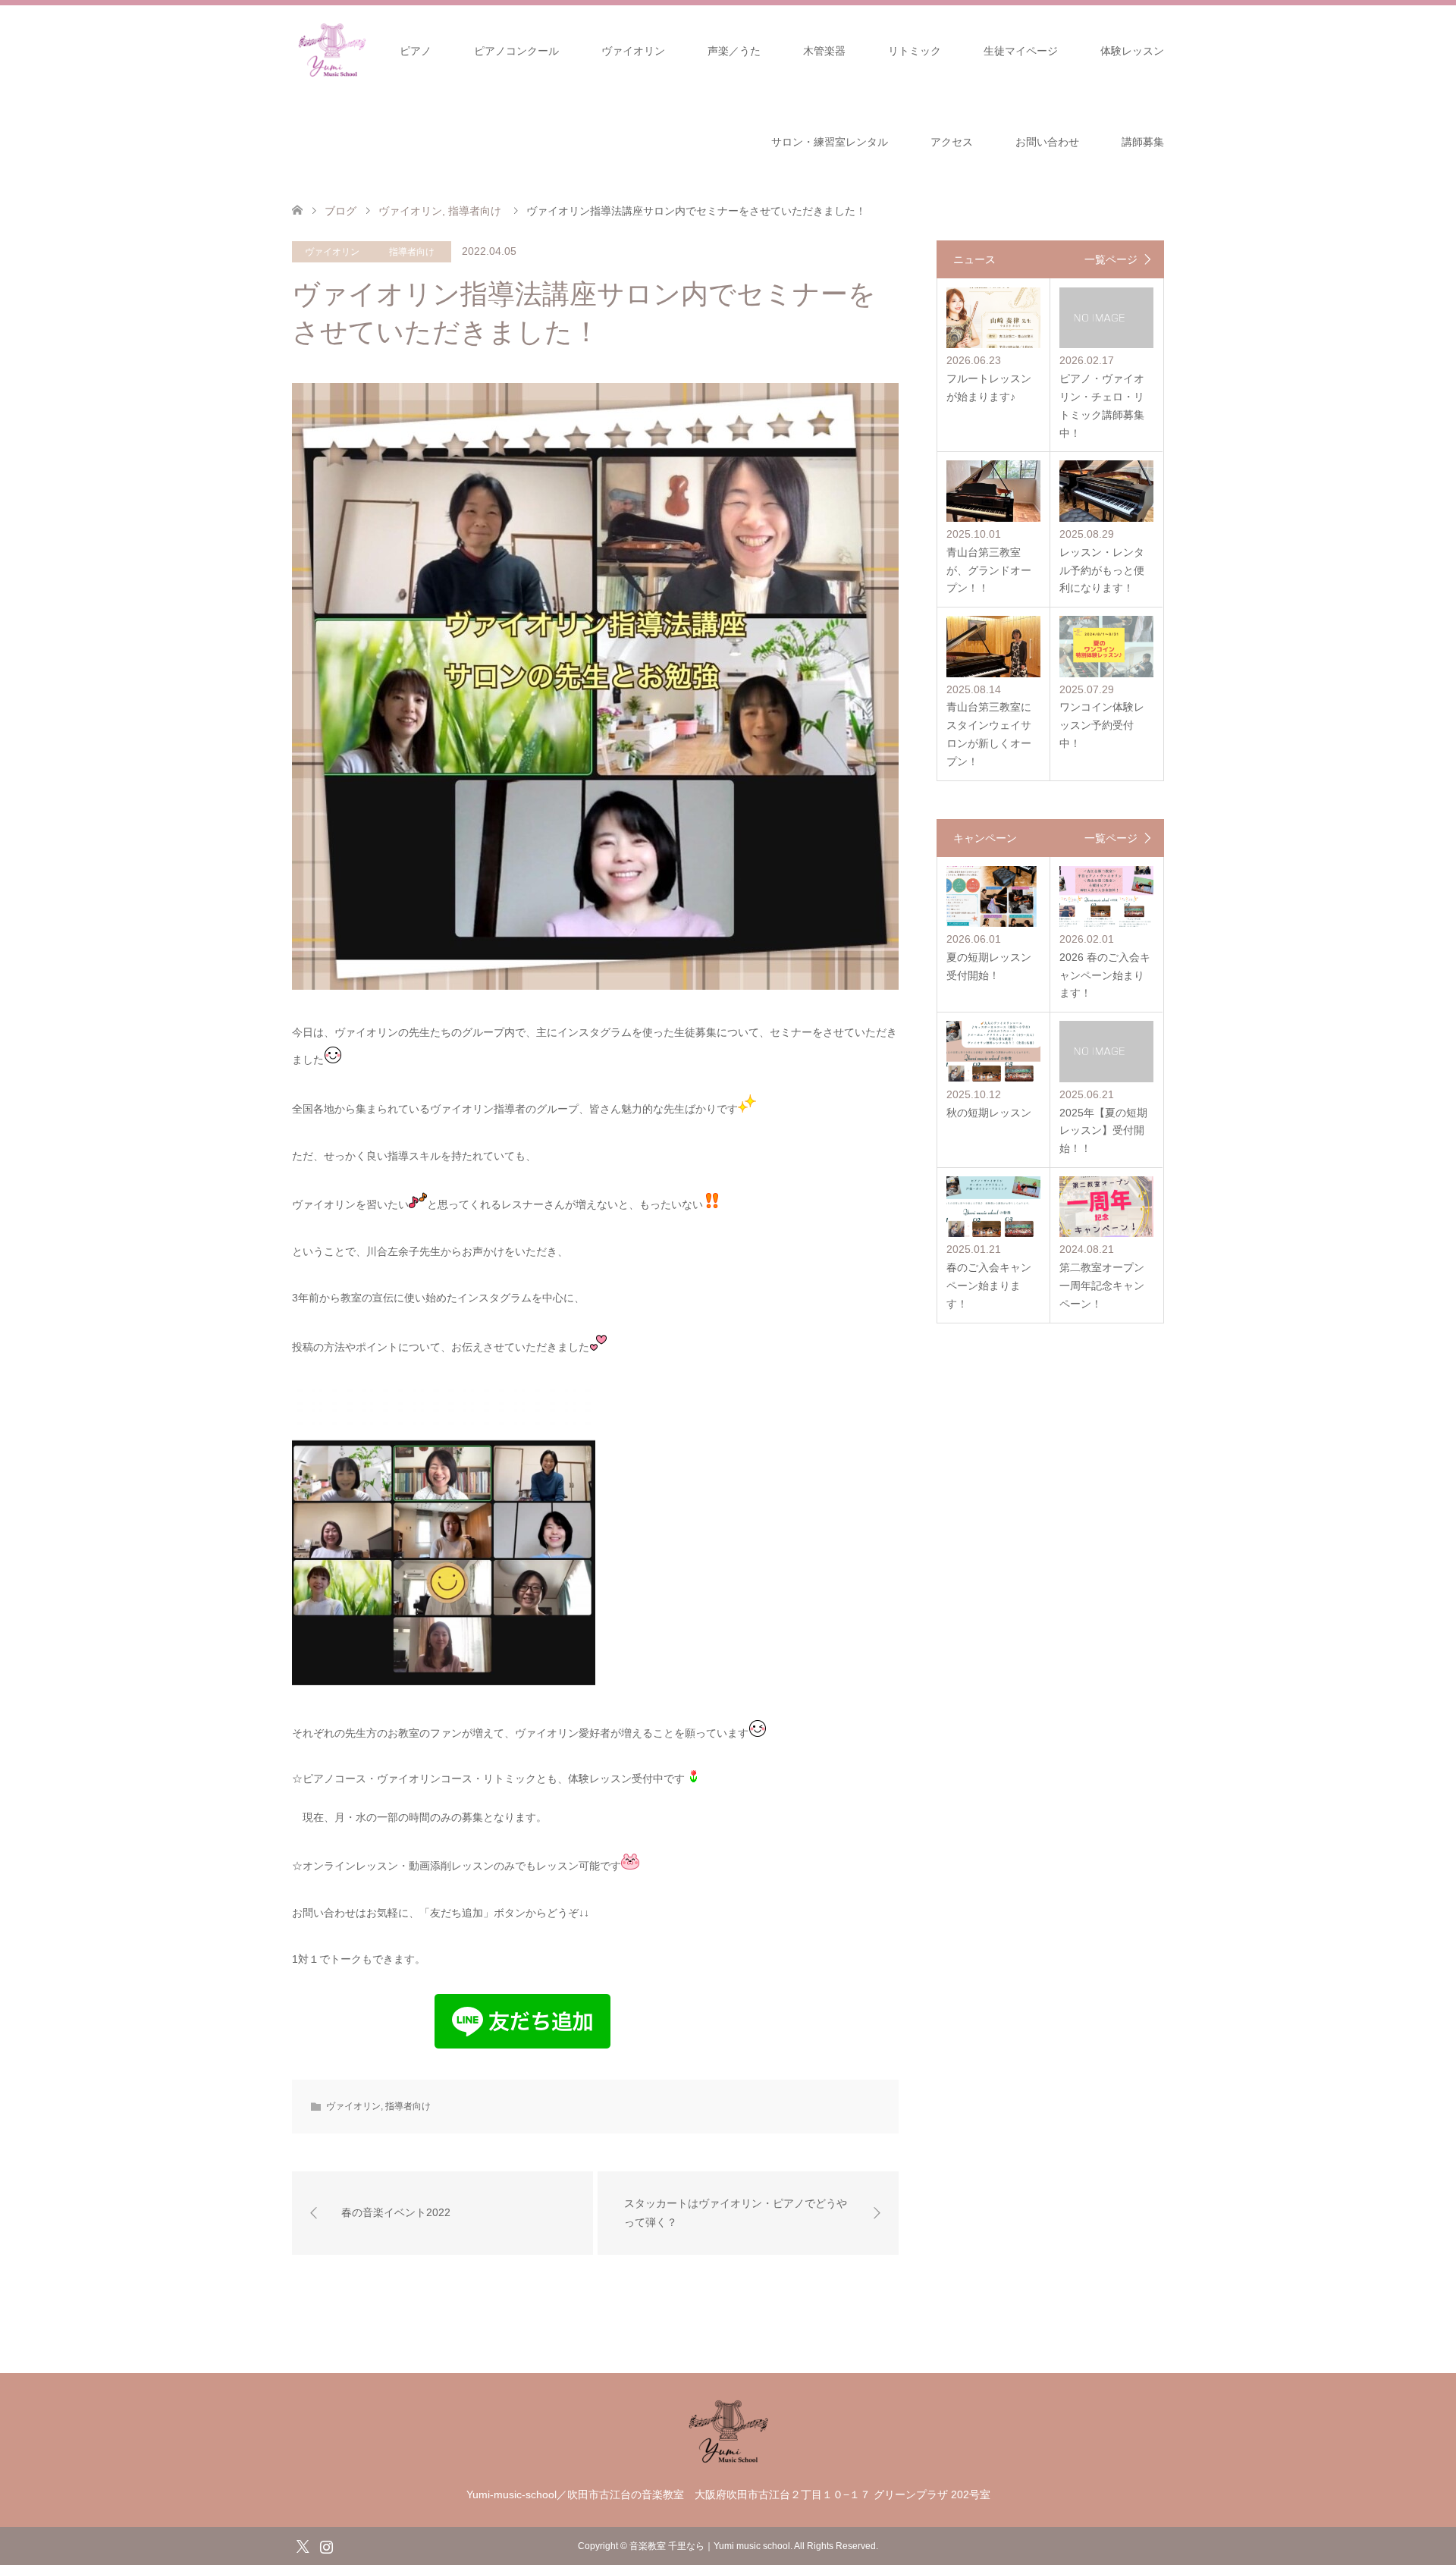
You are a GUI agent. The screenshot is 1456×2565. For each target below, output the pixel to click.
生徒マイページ (1021, 51)
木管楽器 (824, 51)
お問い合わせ (1047, 142)
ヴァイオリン (633, 51)
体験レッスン (1132, 51)
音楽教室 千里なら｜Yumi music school (710, 2546)
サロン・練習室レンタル (830, 142)
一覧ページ (1111, 259)
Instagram (326, 2545)
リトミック (915, 51)
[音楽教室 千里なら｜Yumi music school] (728, 2461)
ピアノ (416, 51)
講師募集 (1143, 142)
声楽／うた (734, 51)
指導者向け (412, 252)
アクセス (952, 142)
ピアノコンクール (516, 51)
